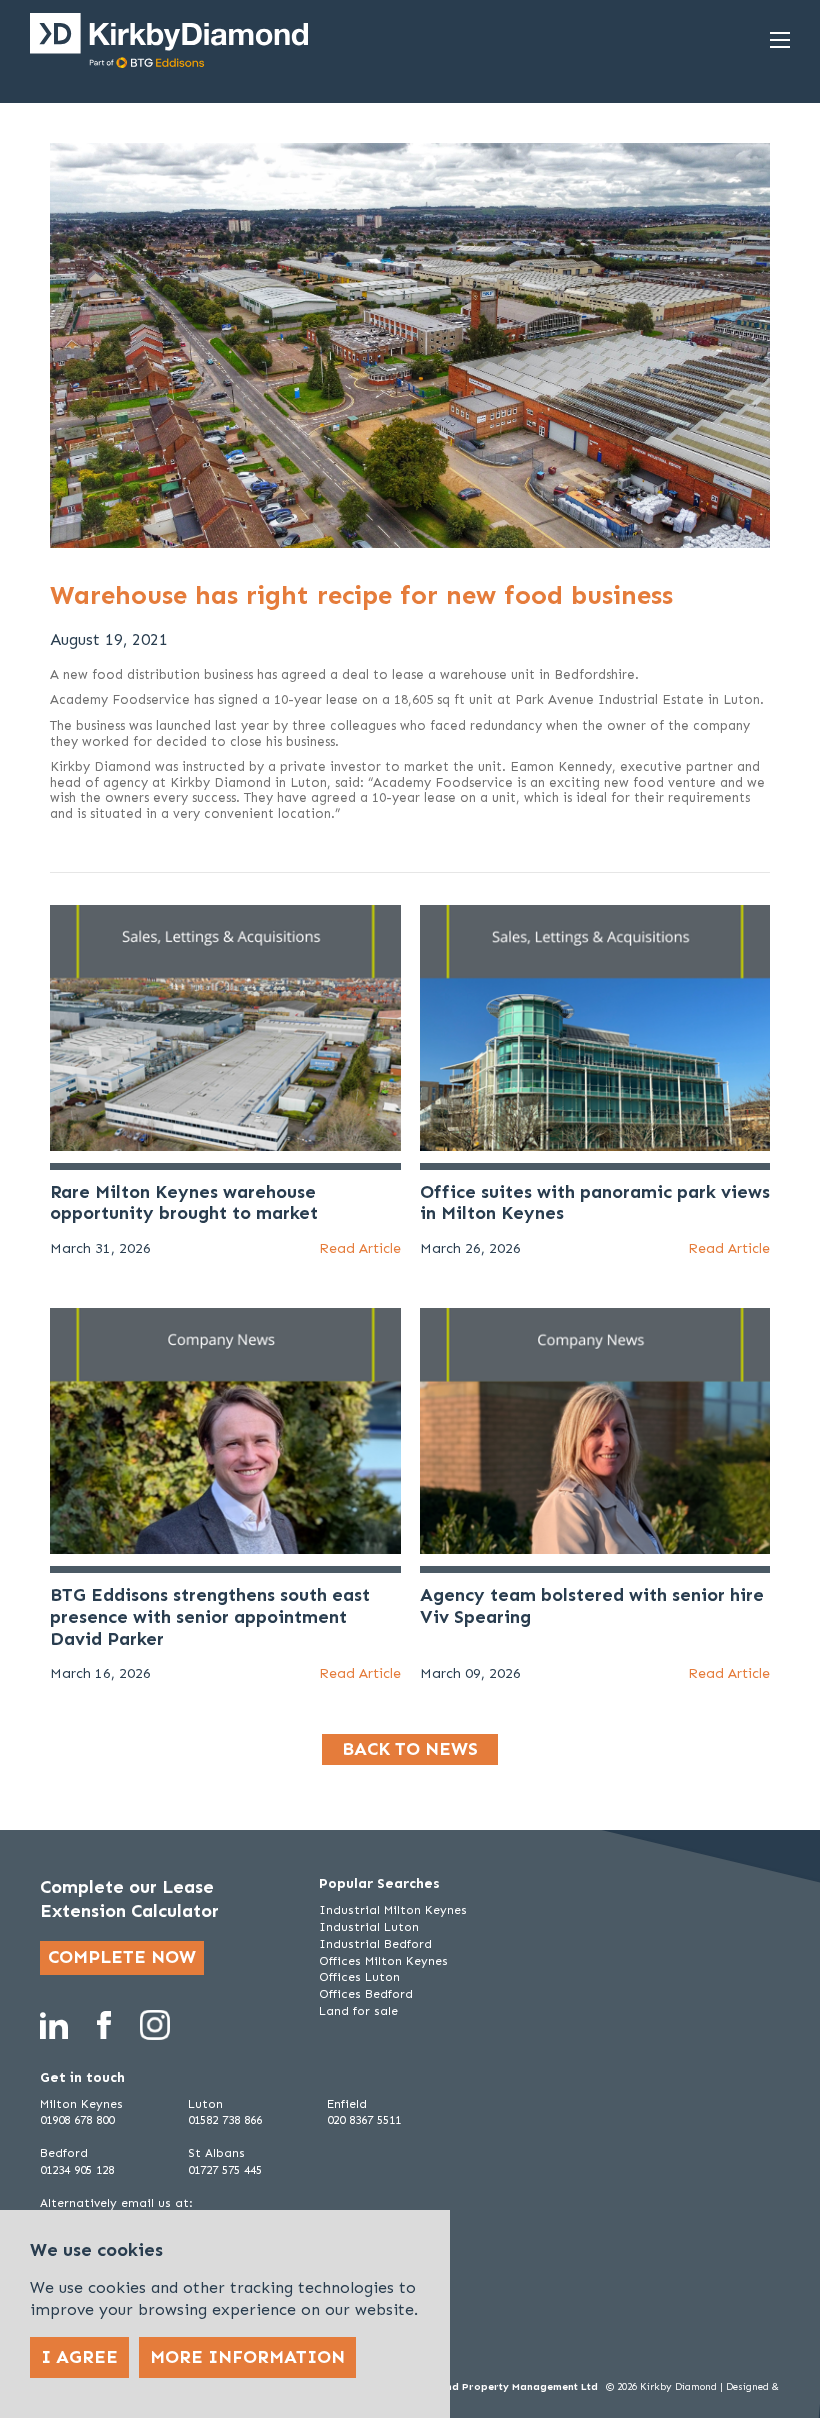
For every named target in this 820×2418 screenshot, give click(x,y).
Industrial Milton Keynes (393, 1910)
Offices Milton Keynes (383, 1961)
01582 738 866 (225, 2120)
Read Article (360, 1248)
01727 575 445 (225, 2170)
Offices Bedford (366, 1994)
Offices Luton (359, 1977)
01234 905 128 (77, 2170)
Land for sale (358, 2011)
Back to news (410, 1749)
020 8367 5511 (364, 2120)
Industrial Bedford (375, 1944)
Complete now (122, 1957)
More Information (247, 2357)
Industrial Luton (369, 1927)
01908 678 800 (77, 2120)
